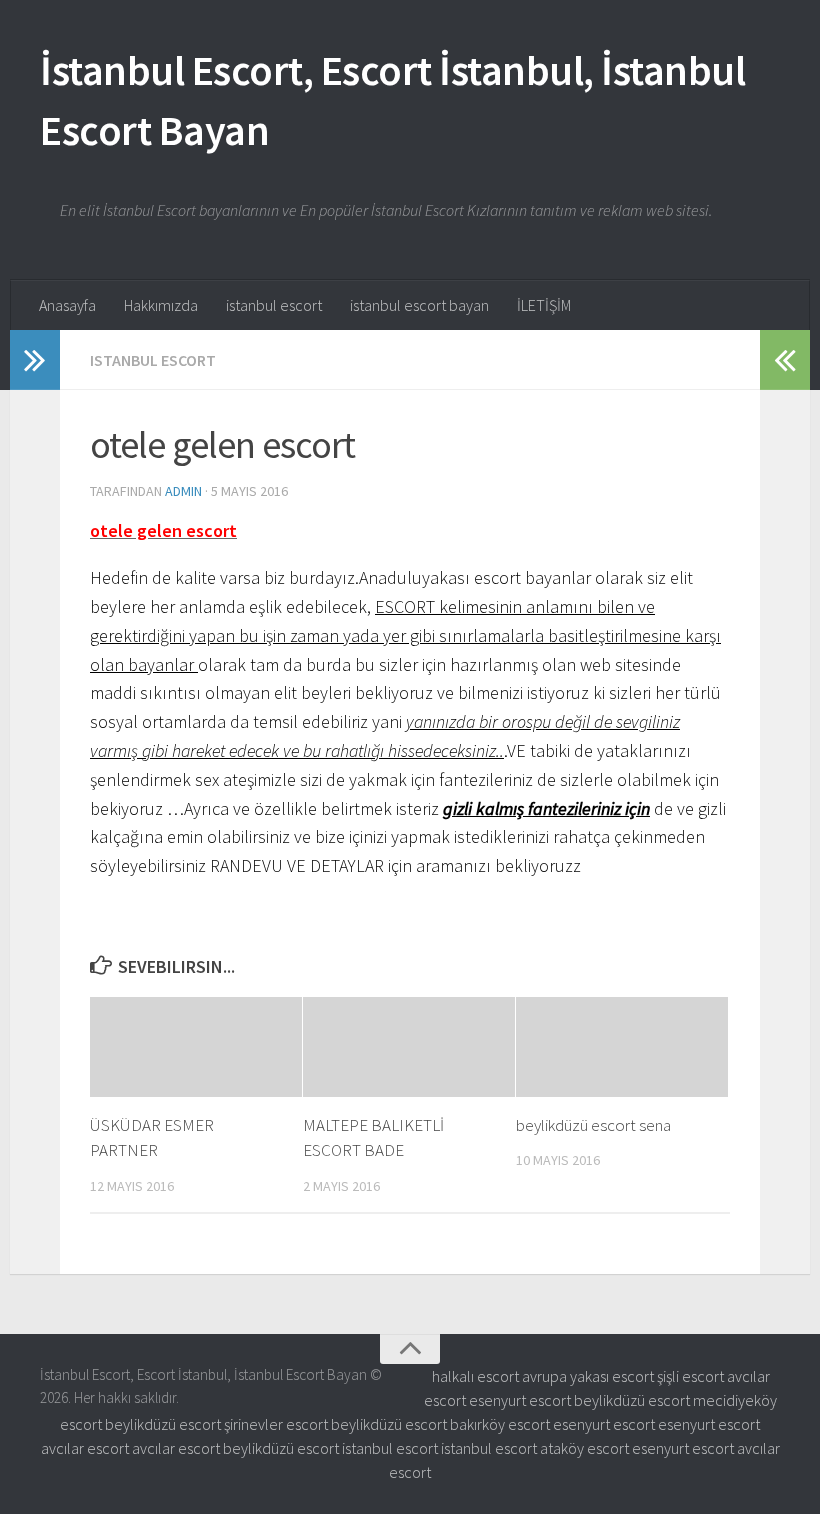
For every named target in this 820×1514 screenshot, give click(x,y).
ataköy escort (584, 1448)
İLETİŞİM (544, 305)
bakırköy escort (500, 1424)
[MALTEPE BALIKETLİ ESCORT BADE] (409, 1047)
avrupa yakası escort (588, 1376)
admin (183, 491)
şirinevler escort (276, 1424)
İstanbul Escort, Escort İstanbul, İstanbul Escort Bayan (392, 100)
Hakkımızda (161, 305)
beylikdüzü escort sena (593, 1125)
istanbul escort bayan (419, 305)
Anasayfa (67, 305)
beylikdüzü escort (632, 1400)
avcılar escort (85, 1448)
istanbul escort (274, 305)
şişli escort (690, 1376)
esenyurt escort (520, 1400)
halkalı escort (475, 1376)
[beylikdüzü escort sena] (622, 1047)
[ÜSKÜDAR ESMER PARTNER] (196, 1047)
